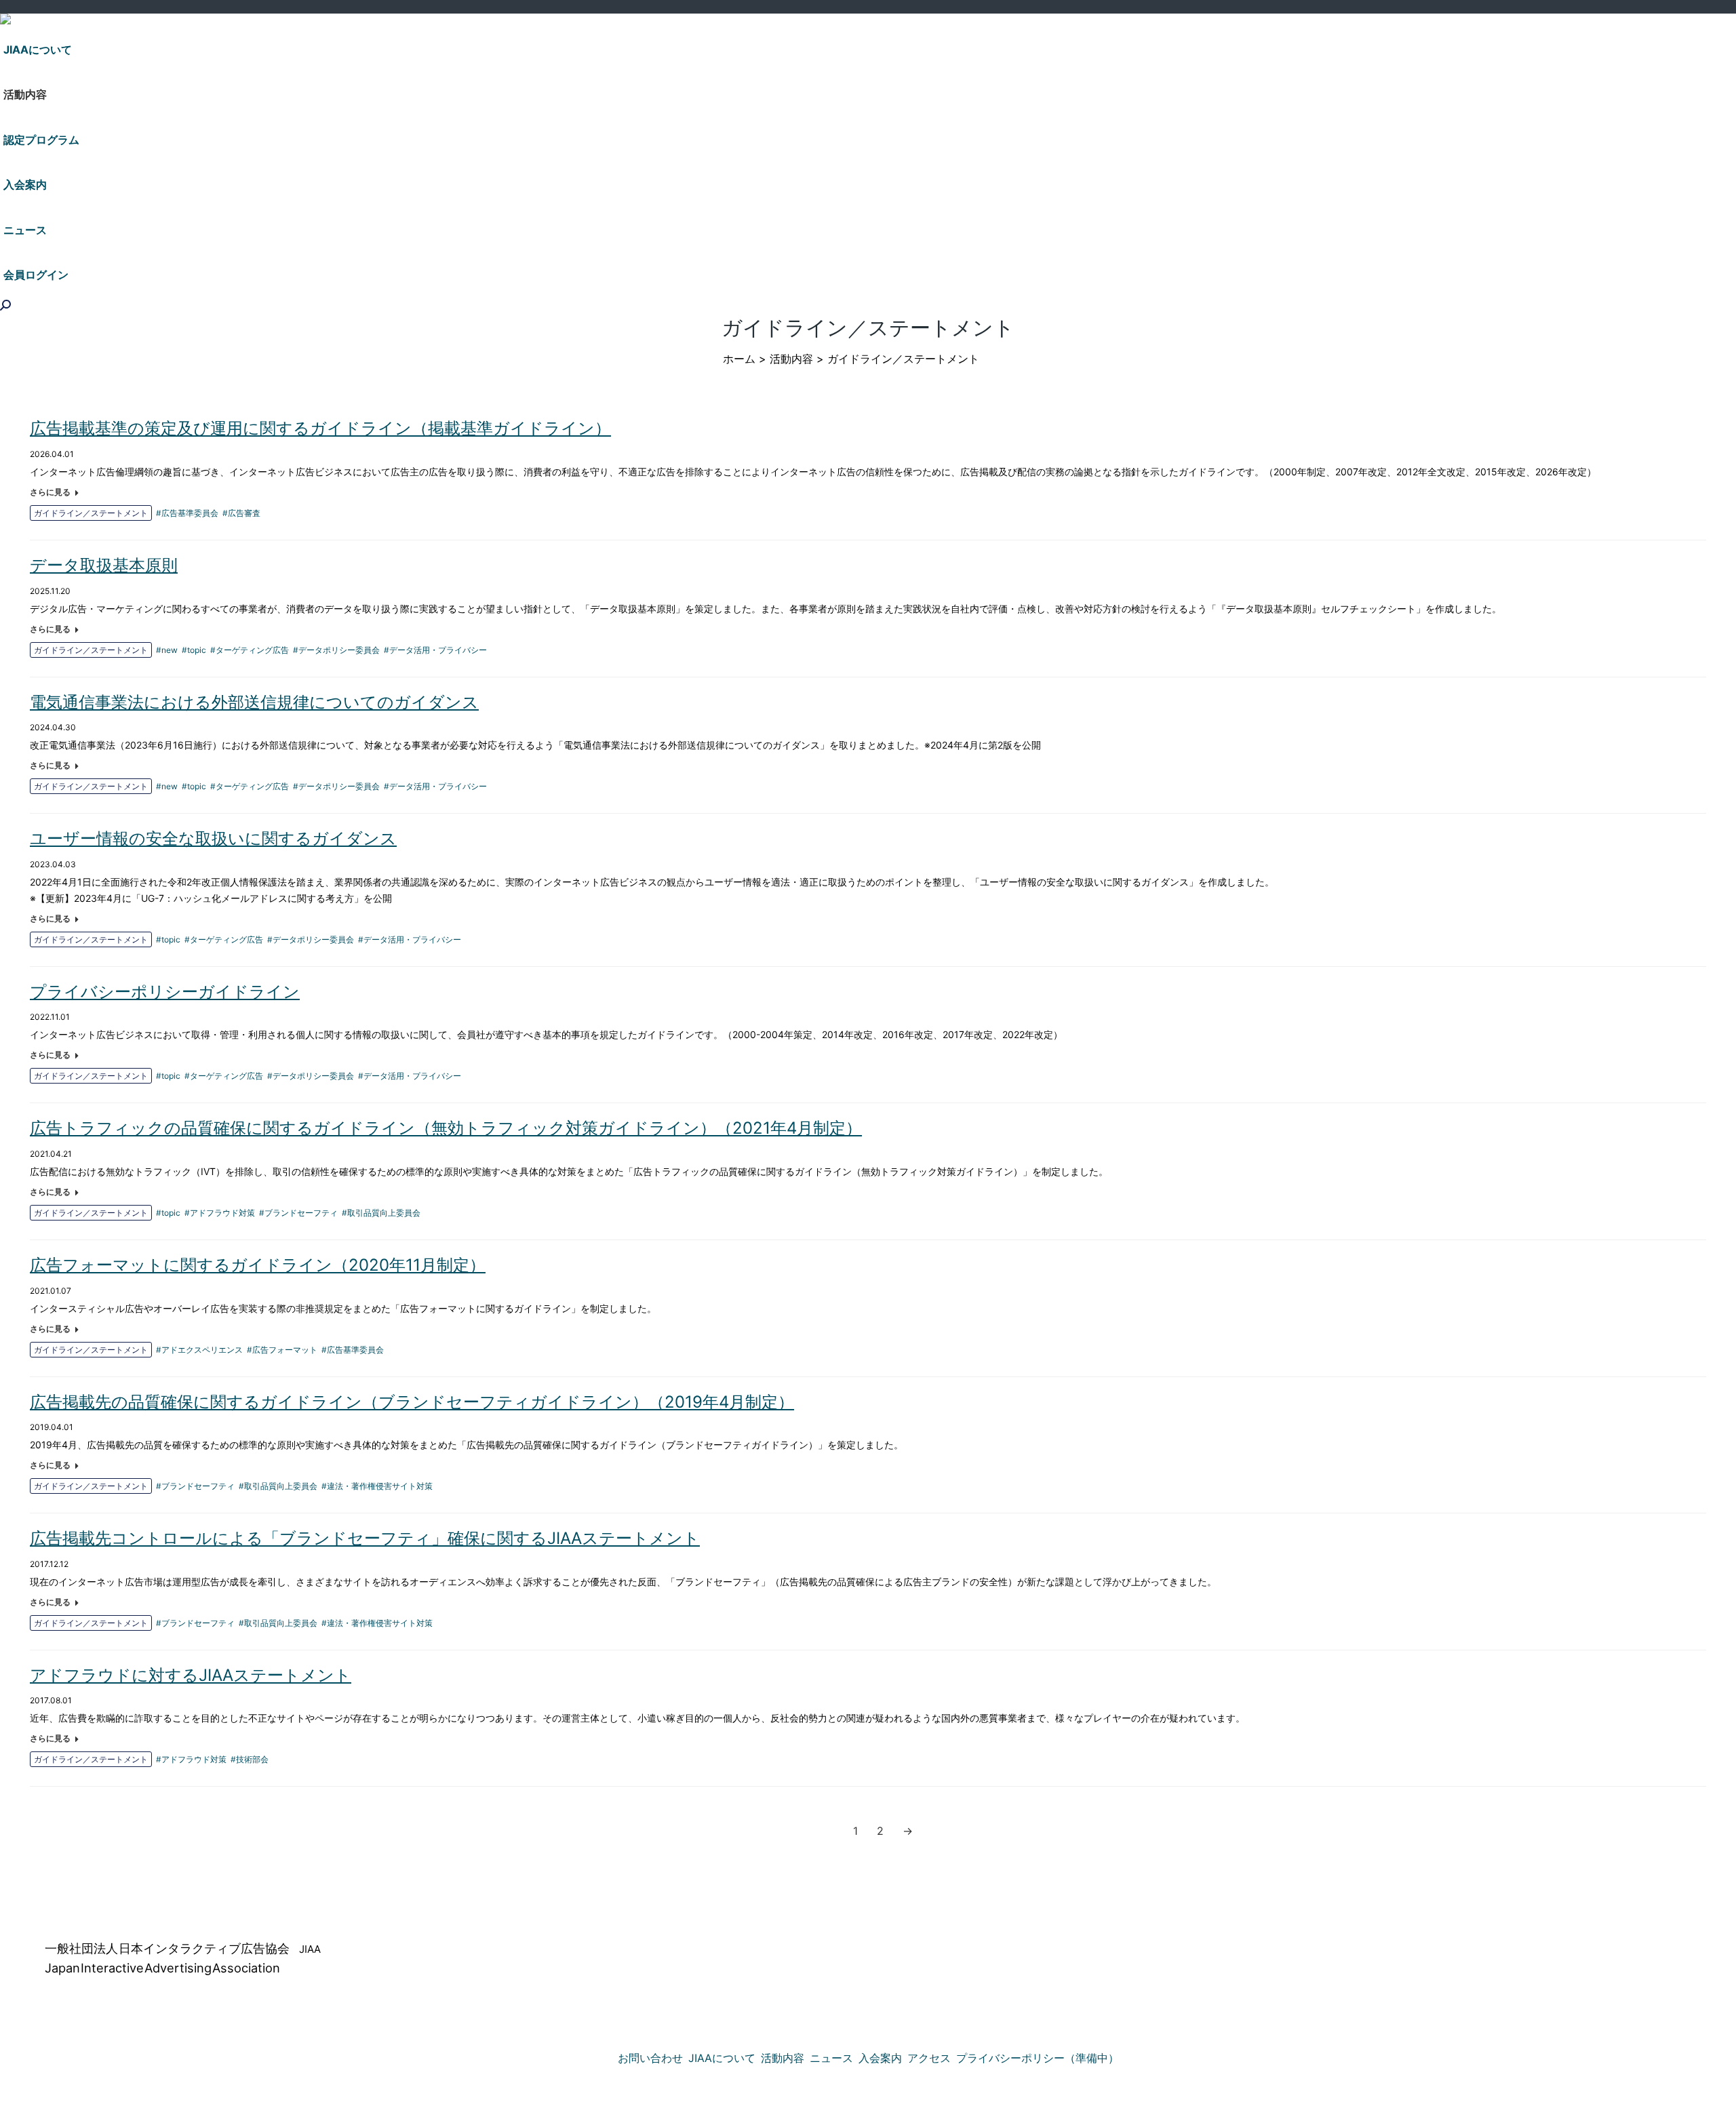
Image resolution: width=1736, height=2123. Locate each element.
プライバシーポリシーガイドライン (165, 992)
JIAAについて (722, 2058)
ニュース (831, 2058)
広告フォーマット (285, 1350)
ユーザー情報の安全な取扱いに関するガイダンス (213, 838)
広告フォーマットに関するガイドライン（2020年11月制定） (258, 1265)
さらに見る (50, 492)
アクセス (929, 2058)
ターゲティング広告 (252, 650)
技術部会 (252, 1759)
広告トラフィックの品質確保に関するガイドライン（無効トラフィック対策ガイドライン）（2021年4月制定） (446, 1128)
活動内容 (791, 359)
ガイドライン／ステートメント (91, 513)
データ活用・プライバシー (438, 650)
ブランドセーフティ (301, 1213)
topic (197, 650)
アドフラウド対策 (222, 1213)
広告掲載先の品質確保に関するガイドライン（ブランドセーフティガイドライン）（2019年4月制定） (412, 1402)
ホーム (739, 359)
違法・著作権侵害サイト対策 (380, 1486)
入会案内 (880, 2058)
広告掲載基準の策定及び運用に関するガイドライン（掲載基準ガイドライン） (320, 428)
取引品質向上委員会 (384, 1213)
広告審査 (244, 513)
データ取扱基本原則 (104, 565)
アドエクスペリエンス (202, 1350)
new (170, 650)
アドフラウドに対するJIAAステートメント (191, 1675)
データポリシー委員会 (339, 650)
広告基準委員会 (190, 513)
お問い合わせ (650, 2058)
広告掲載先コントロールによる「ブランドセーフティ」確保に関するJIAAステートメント (365, 1538)
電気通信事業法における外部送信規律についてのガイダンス (254, 702)
